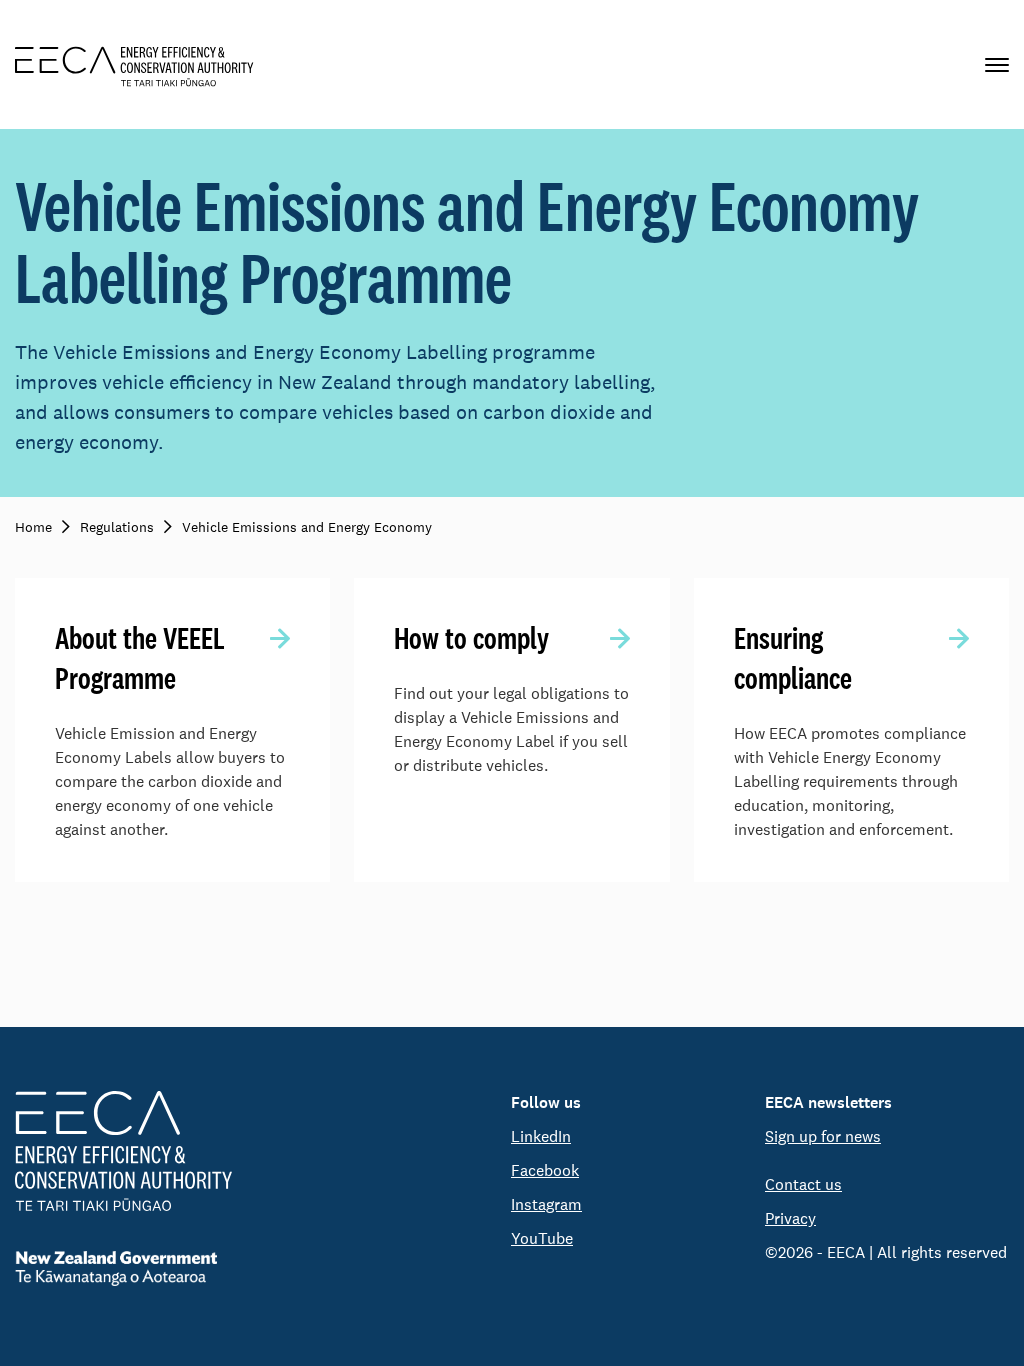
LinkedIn (541, 1136)
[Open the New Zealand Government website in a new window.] (123, 1268)
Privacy (790, 1218)
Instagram (546, 1204)
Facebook (545, 1170)
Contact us (803, 1184)
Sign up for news (823, 1136)
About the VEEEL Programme (140, 658)
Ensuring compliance (793, 658)
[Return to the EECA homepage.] (134, 64)
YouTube (542, 1238)
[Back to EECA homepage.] (123, 1151)
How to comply (471, 638)
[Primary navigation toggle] (997, 64)
